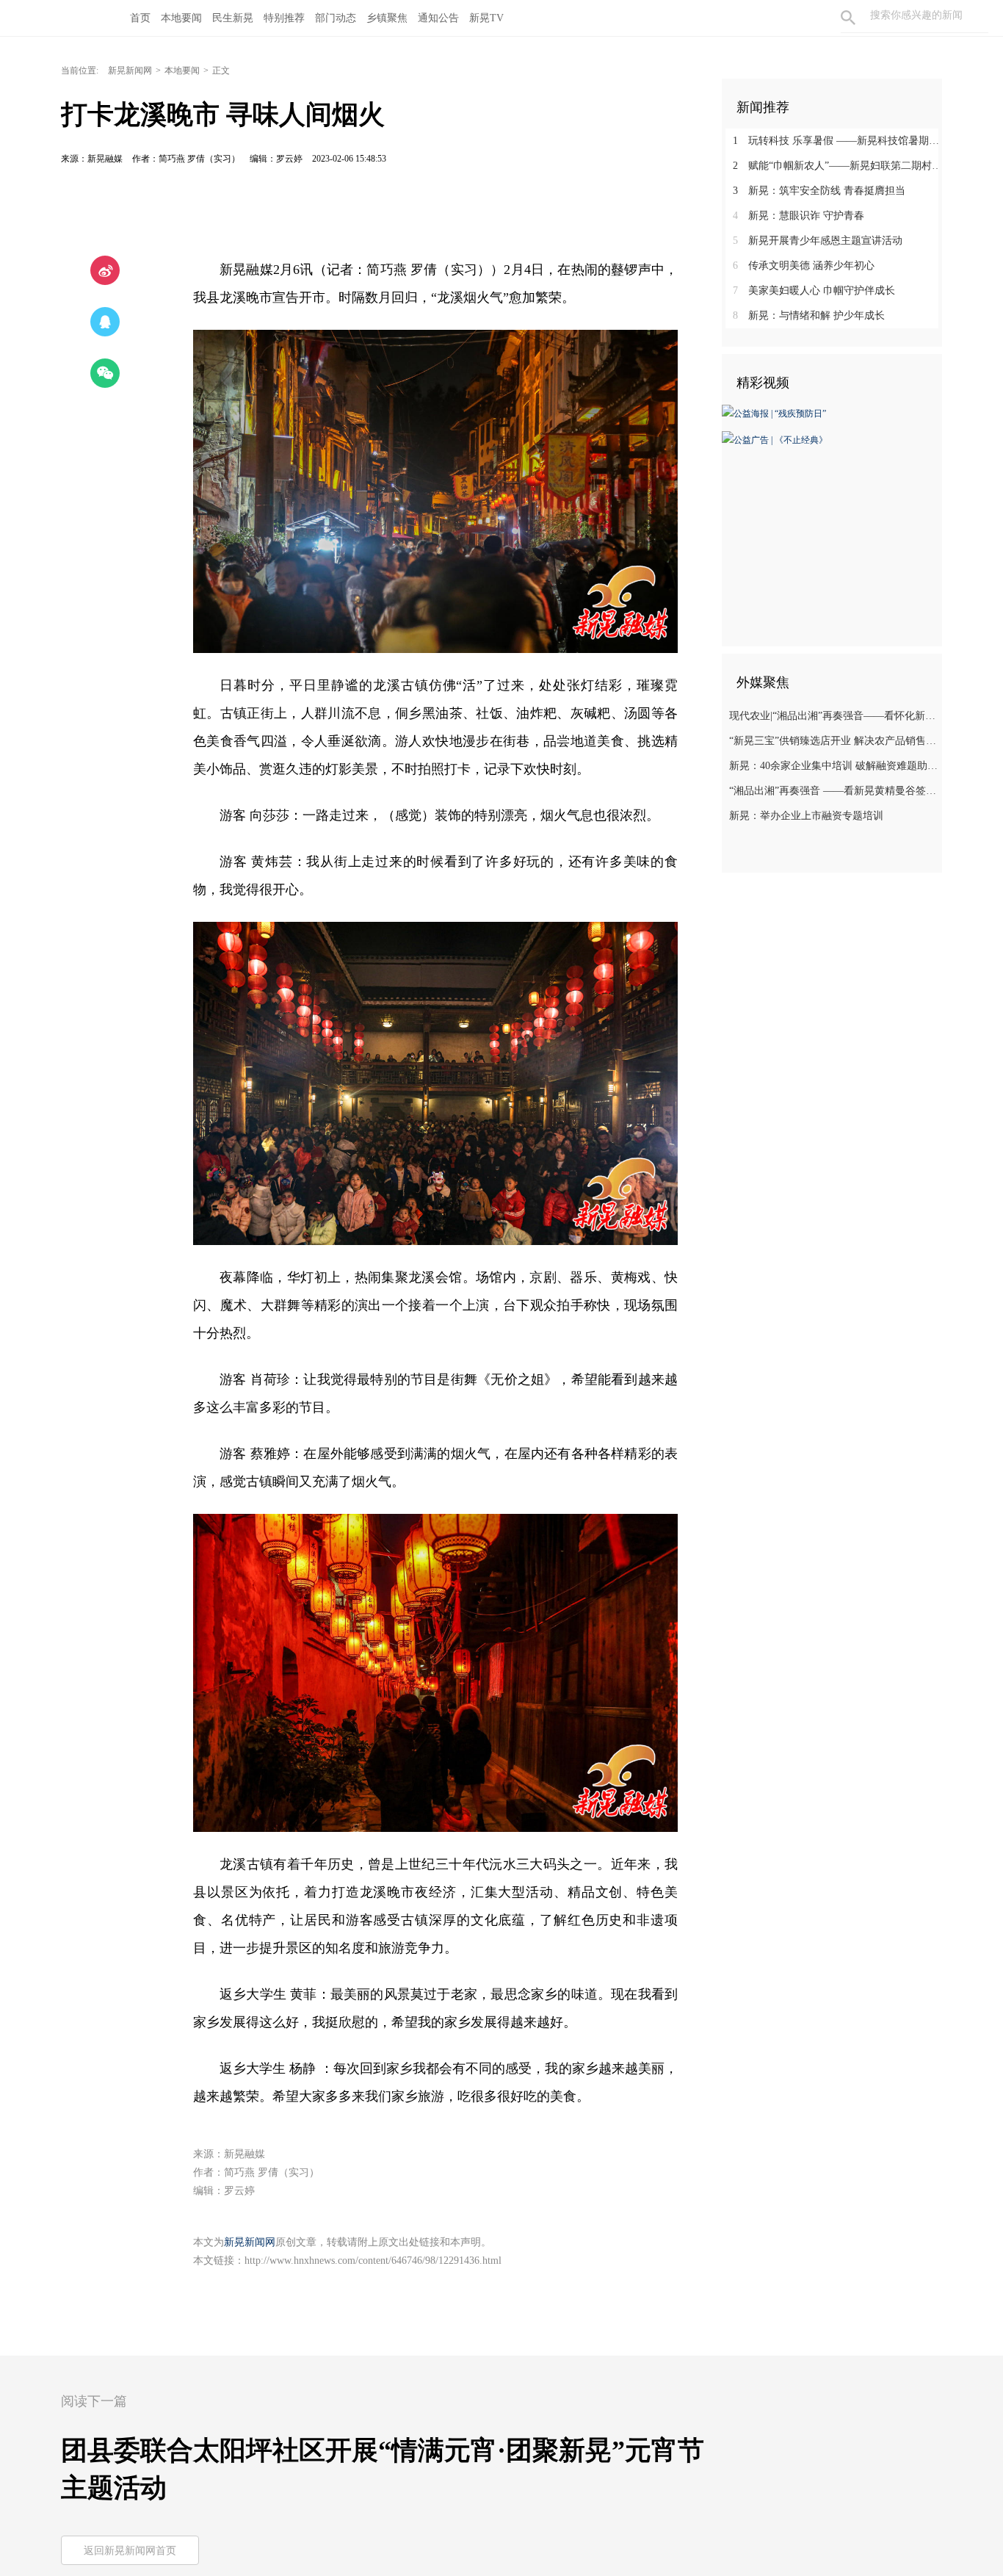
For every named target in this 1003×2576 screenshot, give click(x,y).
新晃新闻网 (130, 71)
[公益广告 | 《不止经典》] (775, 439)
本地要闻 (182, 71)
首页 (140, 18)
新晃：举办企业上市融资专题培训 (806, 816)
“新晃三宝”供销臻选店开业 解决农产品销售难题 (834, 741)
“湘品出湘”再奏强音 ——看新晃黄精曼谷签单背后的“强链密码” (834, 791)
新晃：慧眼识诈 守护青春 (799, 216)
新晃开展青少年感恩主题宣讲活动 (818, 241)
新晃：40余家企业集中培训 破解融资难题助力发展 (834, 766)
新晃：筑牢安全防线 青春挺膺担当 (819, 191)
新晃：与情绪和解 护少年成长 (809, 315)
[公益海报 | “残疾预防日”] (774, 413)
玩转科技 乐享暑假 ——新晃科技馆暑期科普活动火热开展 (837, 141)
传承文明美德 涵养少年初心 (804, 266)
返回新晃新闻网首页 (130, 2551)
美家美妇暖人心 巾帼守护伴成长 (814, 291)
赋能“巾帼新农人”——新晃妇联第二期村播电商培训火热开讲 (837, 166)
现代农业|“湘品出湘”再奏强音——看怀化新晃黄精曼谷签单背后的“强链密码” (834, 716)
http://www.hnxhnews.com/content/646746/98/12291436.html (373, 2261)
